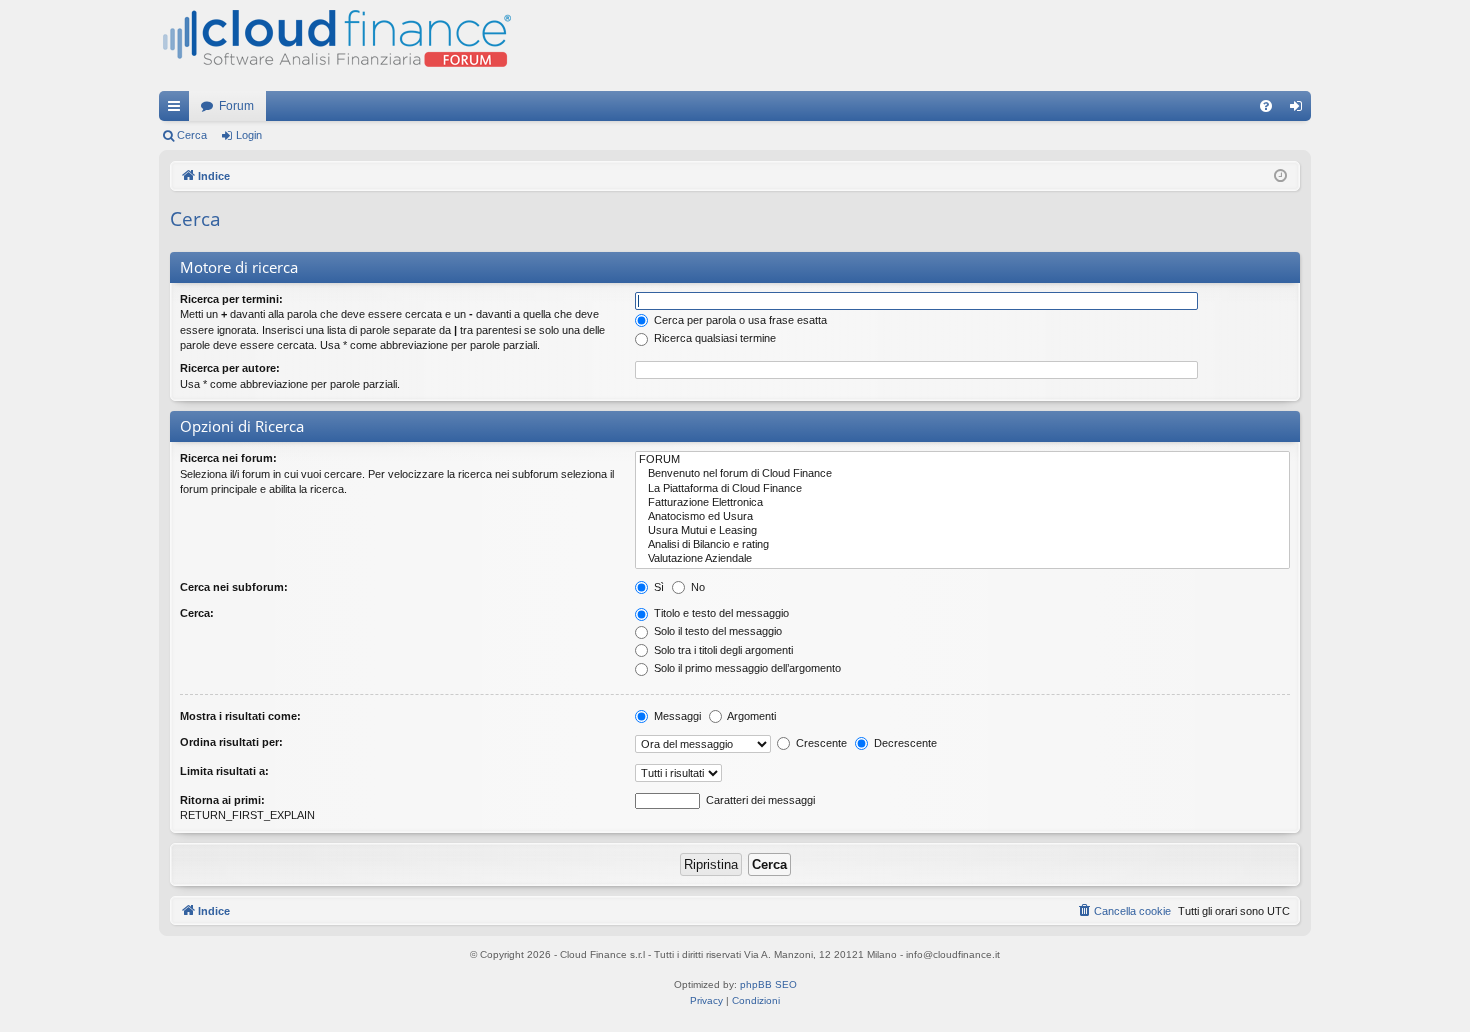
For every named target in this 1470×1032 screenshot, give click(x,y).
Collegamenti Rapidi (178, 110)
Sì (657, 587)
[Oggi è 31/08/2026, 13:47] (1280, 176)
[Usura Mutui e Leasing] (962, 531)
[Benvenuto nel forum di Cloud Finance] (962, 474)
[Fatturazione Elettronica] (962, 503)
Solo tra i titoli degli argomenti (722, 650)
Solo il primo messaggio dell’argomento (746, 668)
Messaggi (676, 716)
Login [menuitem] (1300, 110)
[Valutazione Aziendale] (962, 559)
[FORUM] (962, 460)
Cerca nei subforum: (234, 587)
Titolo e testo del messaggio (720, 613)
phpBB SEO (768, 984)
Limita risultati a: (224, 771)
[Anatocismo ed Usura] (962, 517)
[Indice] (335, 45)
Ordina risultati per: (231, 742)
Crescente (820, 743)
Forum (236, 106)
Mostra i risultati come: (240, 716)
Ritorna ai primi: (222, 800)
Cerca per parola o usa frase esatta (739, 320)
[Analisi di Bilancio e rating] (962, 545)
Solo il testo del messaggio (716, 631)
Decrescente (904, 743)
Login (249, 135)
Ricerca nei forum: (228, 458)
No (696, 587)
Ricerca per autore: (230, 368)
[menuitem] (1266, 106)
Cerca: (197, 613)
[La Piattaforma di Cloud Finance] (962, 489)
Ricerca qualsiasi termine (713, 338)
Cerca (192, 135)
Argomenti (750, 716)
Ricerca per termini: (231, 299)
